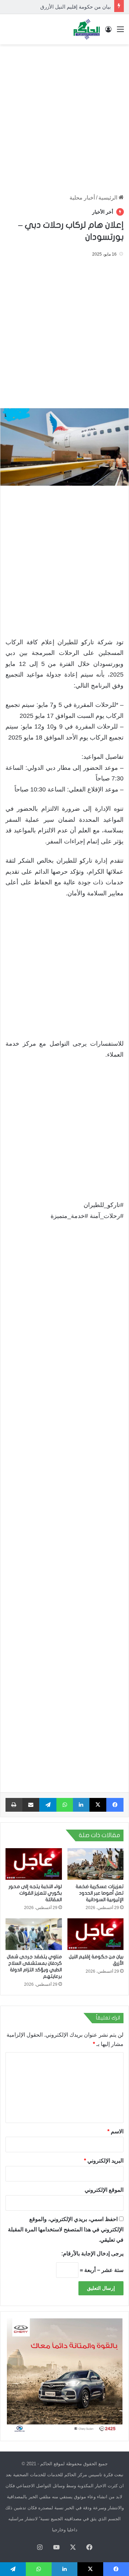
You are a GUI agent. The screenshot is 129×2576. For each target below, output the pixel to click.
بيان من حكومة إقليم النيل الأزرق (76, 7)
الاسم (115, 2131)
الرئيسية (109, 198)
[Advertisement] (64, 116)
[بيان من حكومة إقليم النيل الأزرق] (96, 1934)
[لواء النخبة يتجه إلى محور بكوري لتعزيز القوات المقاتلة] (34, 1864)
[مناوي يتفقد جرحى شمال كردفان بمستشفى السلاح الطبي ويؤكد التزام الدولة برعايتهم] (34, 1934)
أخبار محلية (82, 198)
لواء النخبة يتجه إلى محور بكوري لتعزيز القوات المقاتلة (35, 1893)
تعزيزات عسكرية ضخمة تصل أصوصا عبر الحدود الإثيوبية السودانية (100, 1893)
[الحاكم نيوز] (87, 29)
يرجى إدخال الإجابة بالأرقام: (92, 2254)
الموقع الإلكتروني (104, 2190)
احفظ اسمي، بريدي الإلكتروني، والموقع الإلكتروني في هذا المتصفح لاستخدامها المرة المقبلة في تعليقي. (66, 2229)
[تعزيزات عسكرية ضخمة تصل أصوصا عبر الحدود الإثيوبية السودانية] (96, 1864)
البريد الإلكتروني (104, 2161)
